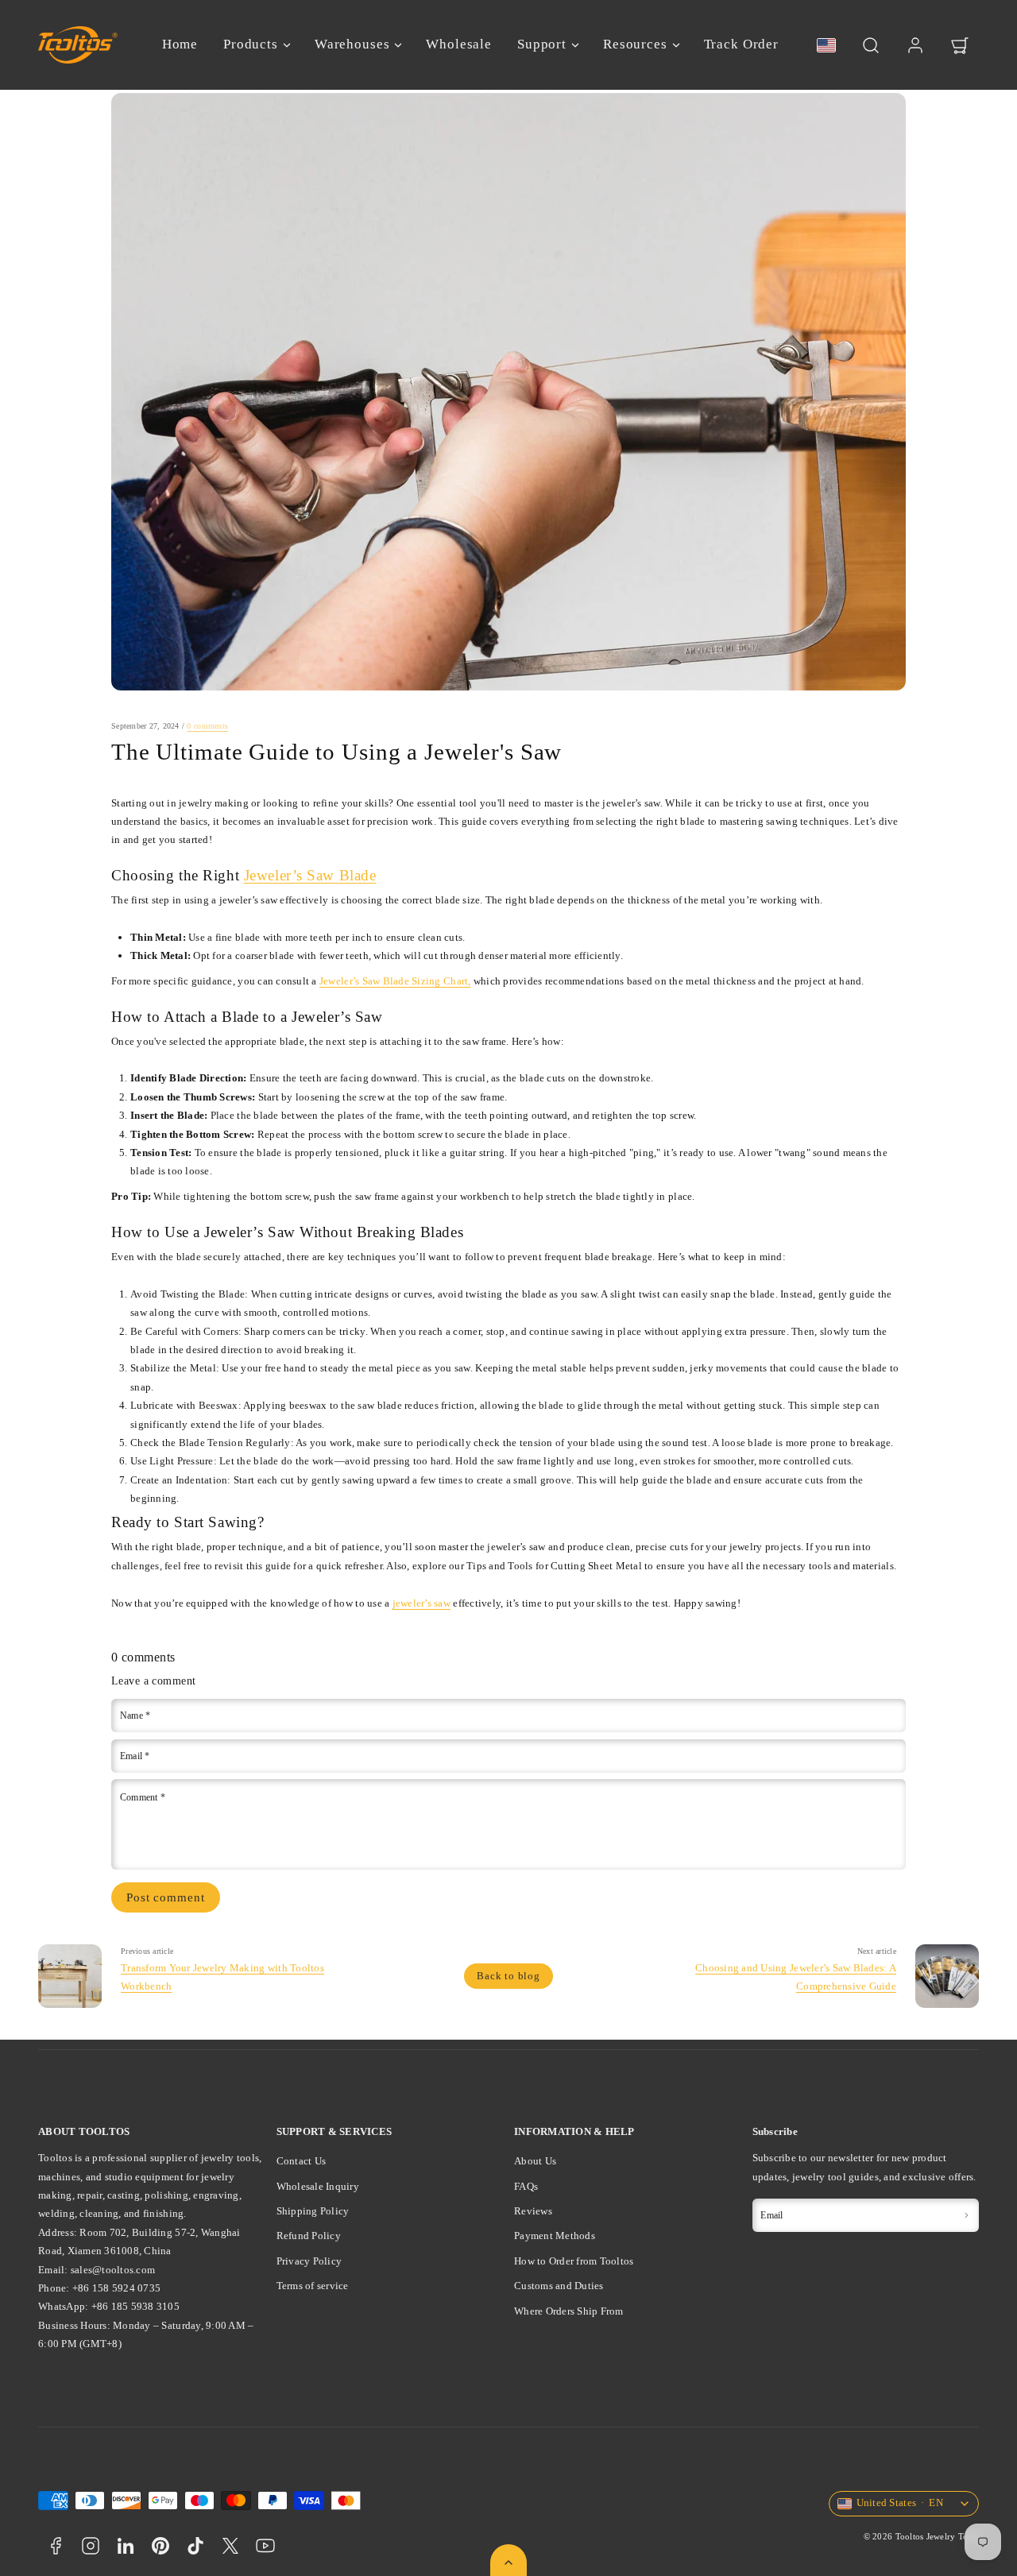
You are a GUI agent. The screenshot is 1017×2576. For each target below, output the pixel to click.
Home (180, 44)
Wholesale (459, 44)
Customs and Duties (559, 2286)
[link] (915, 45)
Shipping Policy (313, 2211)
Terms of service (313, 2286)
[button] (871, 45)
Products (251, 44)
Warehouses (352, 44)
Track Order (741, 44)
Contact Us (302, 2161)
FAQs (526, 2186)
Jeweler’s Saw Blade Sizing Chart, (395, 981)
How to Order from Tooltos (574, 2261)
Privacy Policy (309, 2261)
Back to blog (508, 1976)
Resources (635, 44)
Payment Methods (555, 2236)
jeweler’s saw (421, 1603)
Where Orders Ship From (569, 2311)
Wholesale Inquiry (318, 2186)
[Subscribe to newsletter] (966, 2215)
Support (542, 44)
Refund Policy (309, 2236)
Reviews (533, 2211)
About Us (535, 2161)
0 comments (207, 726)
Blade (358, 875)
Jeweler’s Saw (289, 875)
